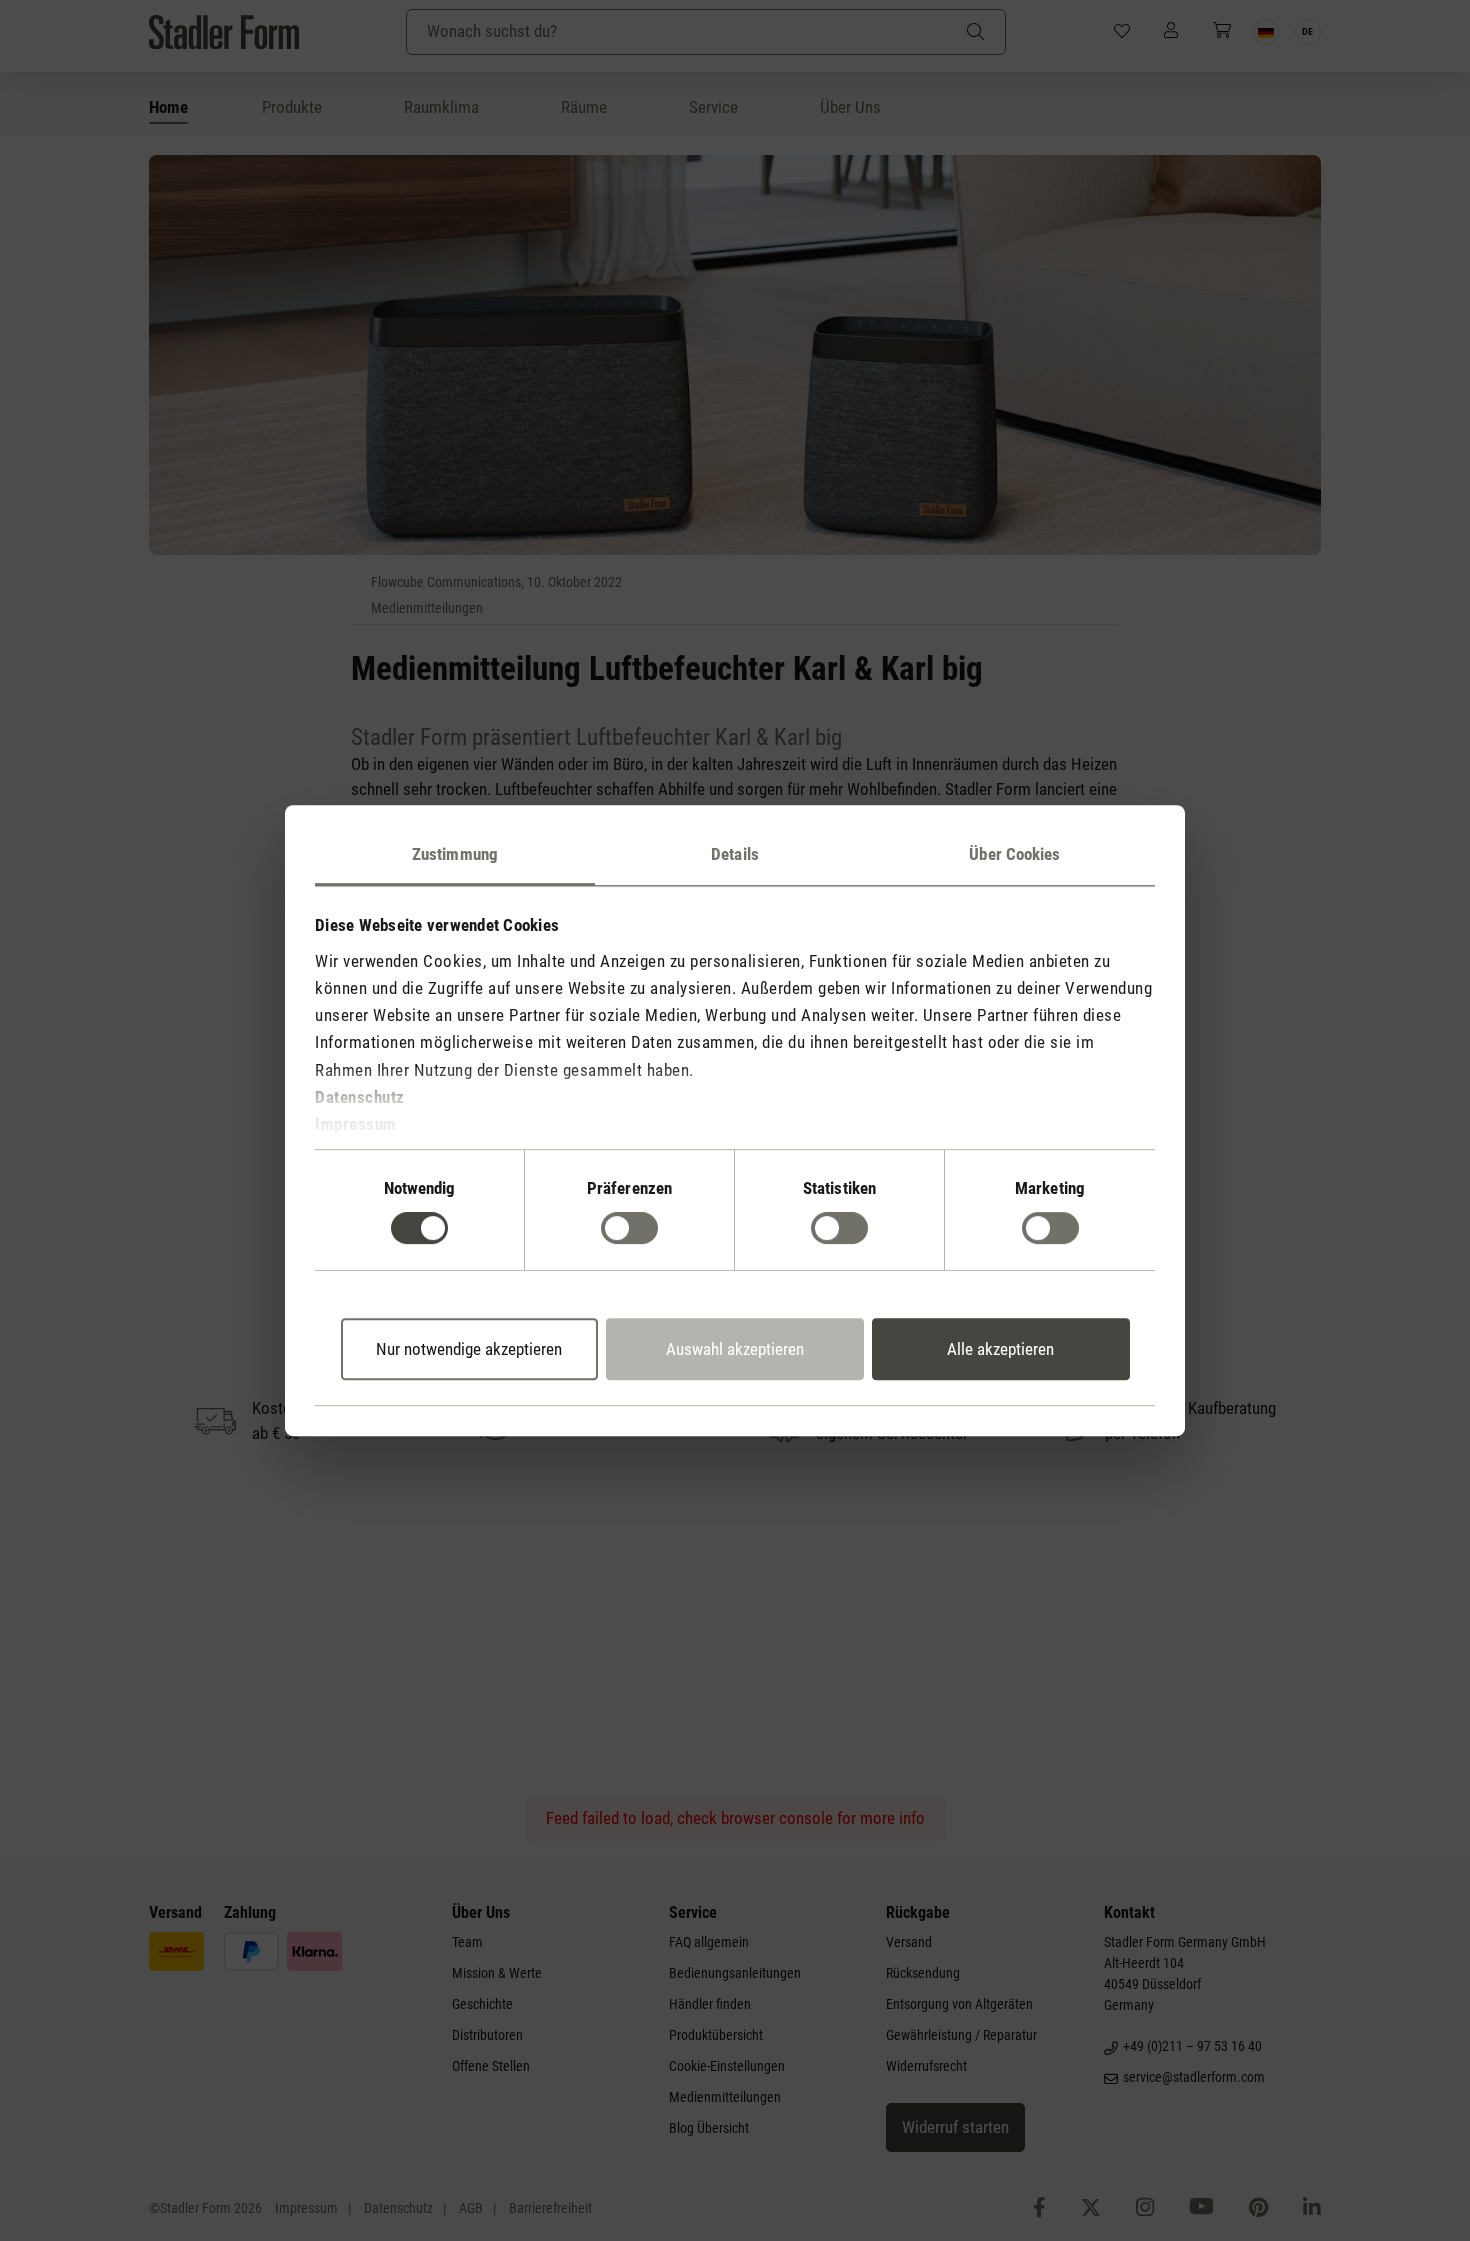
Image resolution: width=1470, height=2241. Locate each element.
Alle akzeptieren (1000, 1349)
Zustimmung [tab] (455, 854)
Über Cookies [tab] (1014, 854)
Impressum (356, 1124)
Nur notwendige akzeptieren (469, 1349)
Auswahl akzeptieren (735, 1349)
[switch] (629, 1228)
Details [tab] (735, 854)
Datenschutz (360, 1097)
